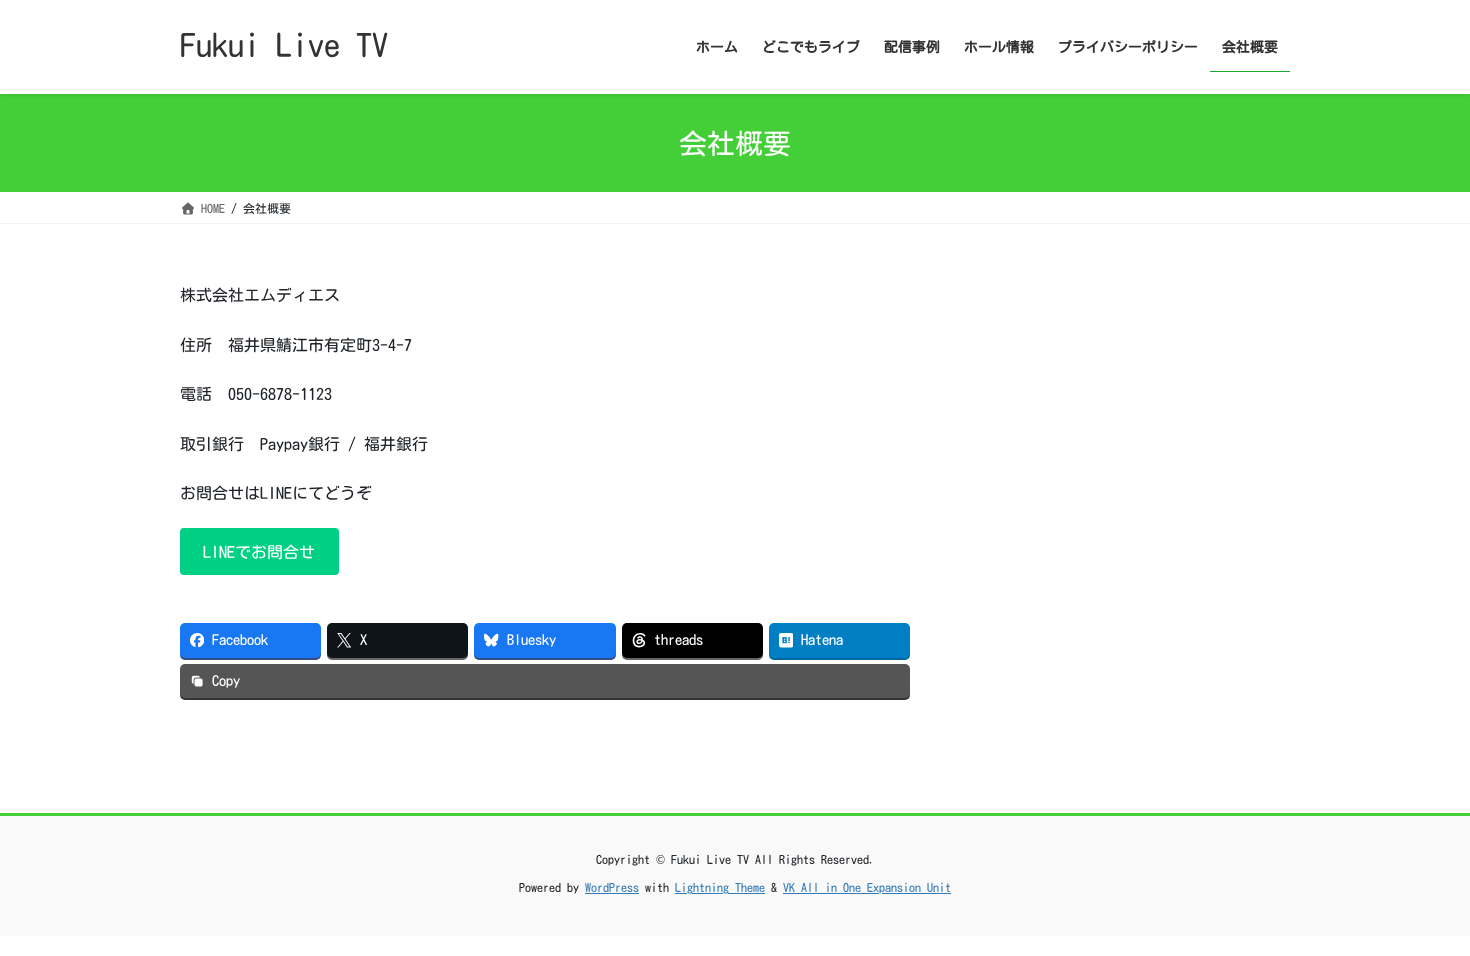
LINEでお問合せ (259, 552)
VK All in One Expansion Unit (867, 887)
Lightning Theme (720, 887)
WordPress (612, 887)
